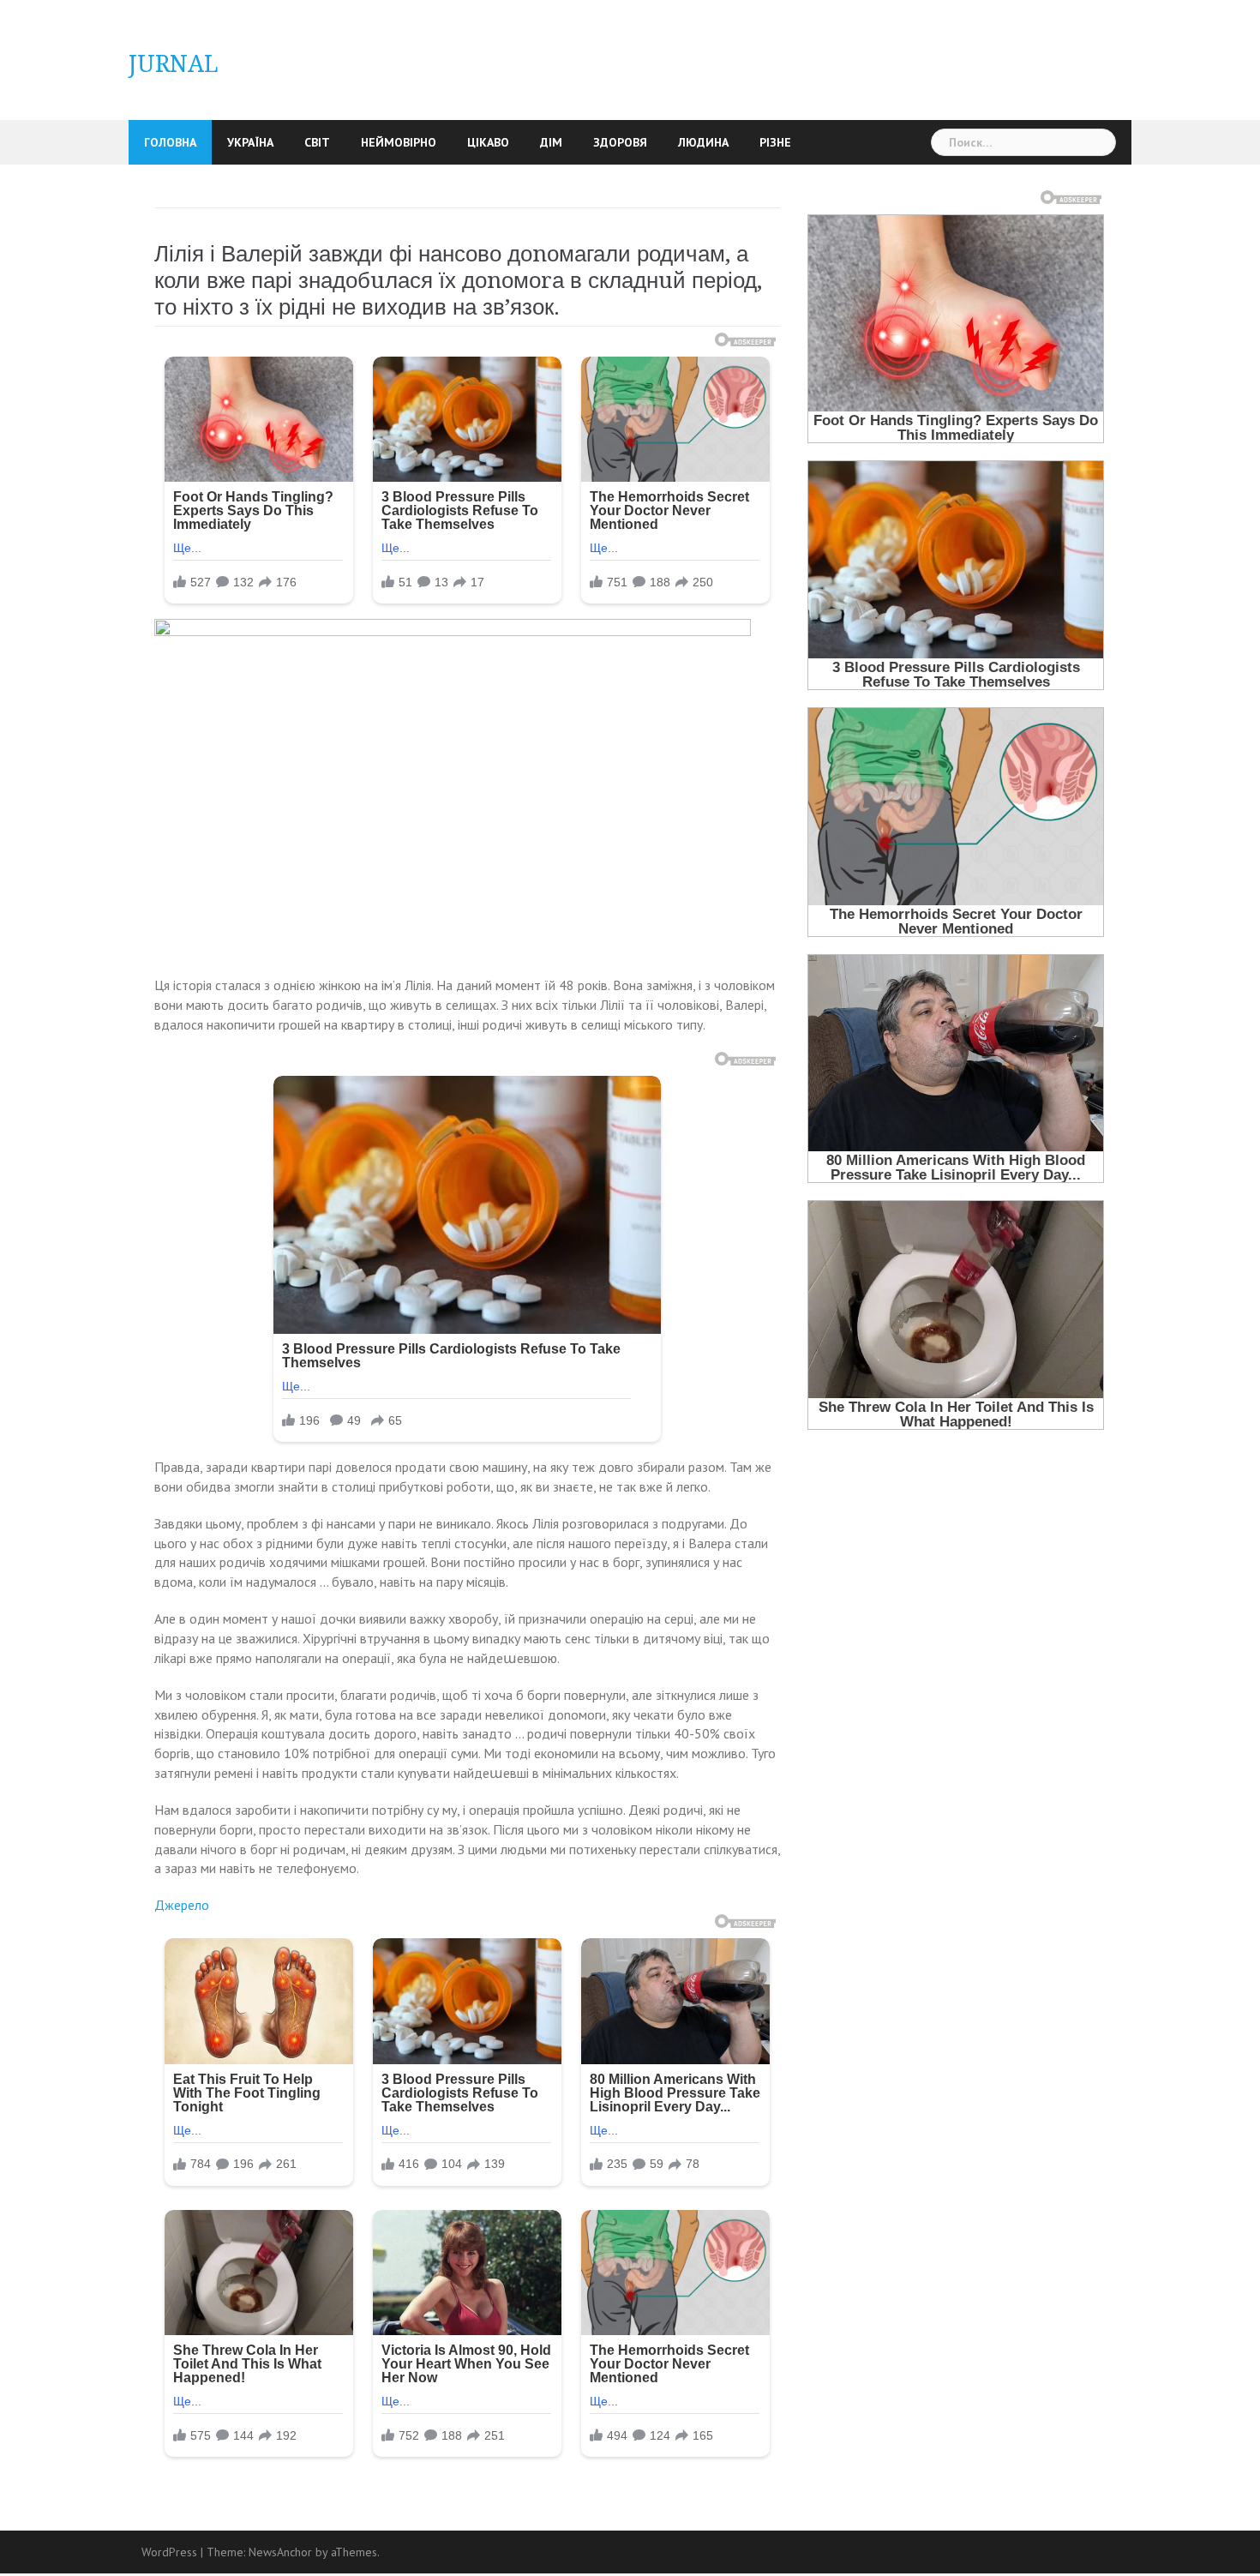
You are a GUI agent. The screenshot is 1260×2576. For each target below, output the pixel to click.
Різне (775, 142)
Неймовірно (399, 142)
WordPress (169, 2552)
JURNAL (174, 64)
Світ (317, 142)
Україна (250, 142)
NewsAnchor (280, 2552)
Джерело (182, 1905)
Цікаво (488, 142)
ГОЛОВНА (170, 142)
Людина (703, 142)
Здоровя (620, 142)
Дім (551, 142)
